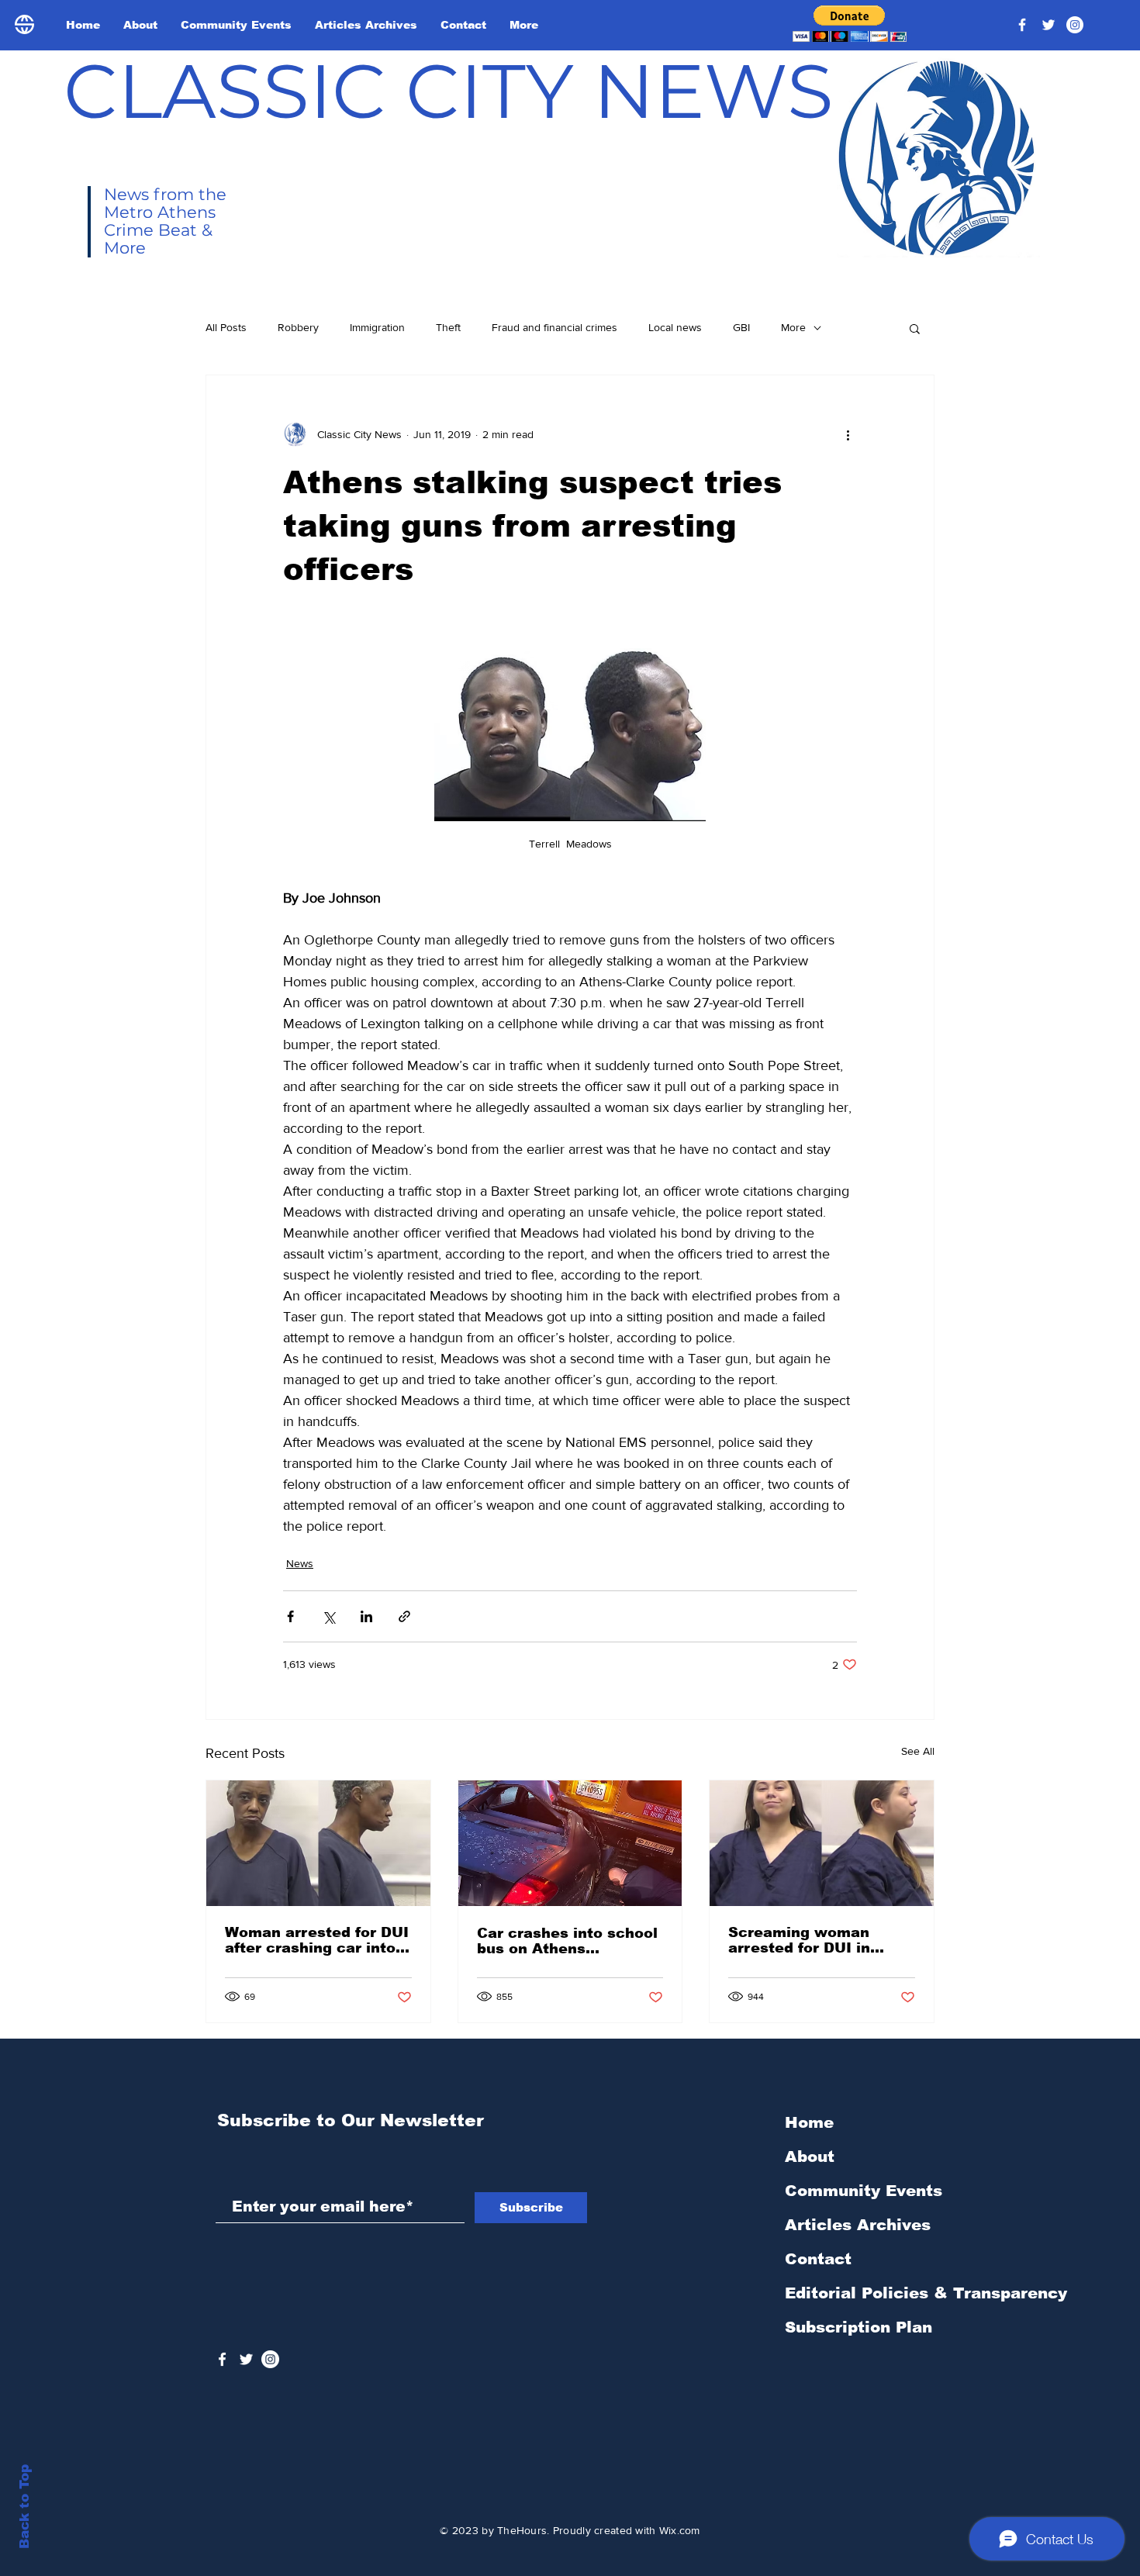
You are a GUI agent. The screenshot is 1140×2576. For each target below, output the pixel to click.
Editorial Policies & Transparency (926, 2293)
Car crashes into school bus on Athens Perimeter (567, 1941)
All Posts (226, 327)
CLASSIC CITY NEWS (449, 91)
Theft (448, 327)
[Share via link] (404, 1616)
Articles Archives (858, 2225)
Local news (675, 327)
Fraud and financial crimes (554, 327)
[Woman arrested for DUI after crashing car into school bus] (318, 1843)
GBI (741, 327)
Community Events (864, 2191)
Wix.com (680, 2530)
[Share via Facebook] (290, 1616)
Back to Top (24, 2507)
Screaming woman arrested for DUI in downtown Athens (799, 1940)
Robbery (298, 327)
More (793, 327)
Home (809, 2122)
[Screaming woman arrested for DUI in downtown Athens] (822, 1843)
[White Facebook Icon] (222, 2359)
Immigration (377, 327)
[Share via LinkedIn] (366, 1616)
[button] (850, 24)
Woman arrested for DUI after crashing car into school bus (317, 1940)
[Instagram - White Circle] (1075, 25)
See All (918, 1751)
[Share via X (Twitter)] (328, 1616)
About (810, 2156)
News (300, 1563)
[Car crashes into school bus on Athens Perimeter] (570, 1843)
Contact (818, 2259)
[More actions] (848, 434)
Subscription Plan (858, 2327)
